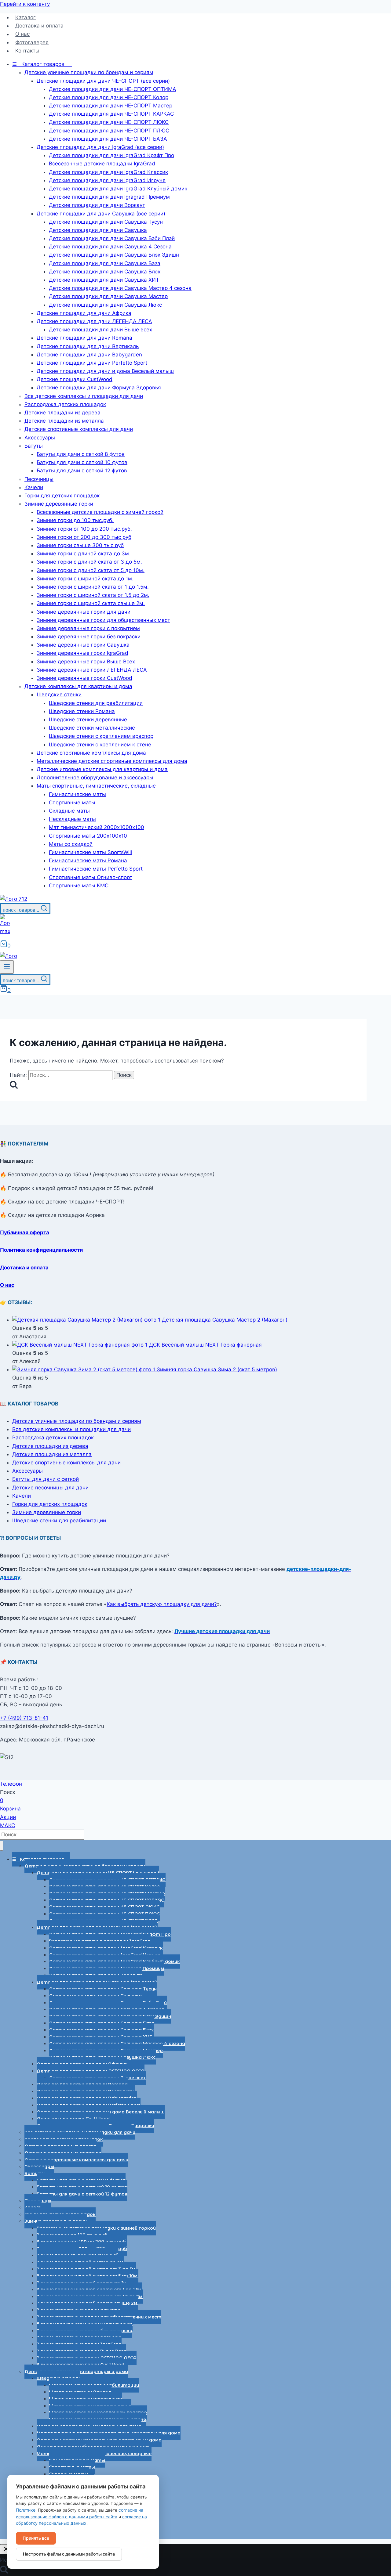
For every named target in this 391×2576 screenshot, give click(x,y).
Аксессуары (27, 1471)
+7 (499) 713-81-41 (24, 1718)
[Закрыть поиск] (6, 2549)
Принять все (36, 2538)
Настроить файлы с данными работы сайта (69, 2554)
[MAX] (5, 931)
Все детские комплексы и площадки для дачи (71, 1429)
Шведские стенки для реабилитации (59, 1521)
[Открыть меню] (7, 967)
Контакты (27, 51)
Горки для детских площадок (50, 1504)
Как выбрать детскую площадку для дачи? (162, 1604)
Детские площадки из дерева (50, 1446)
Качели (22, 1496)
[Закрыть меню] (2, 1846)
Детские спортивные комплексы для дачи (66, 1463)
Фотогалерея (32, 42)
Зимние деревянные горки (47, 1512)
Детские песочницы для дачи (50, 1488)
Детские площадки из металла (52, 1454)
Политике (26, 2510)
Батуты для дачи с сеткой (46, 1479)
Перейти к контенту (25, 4)
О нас (22, 34)
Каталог (26, 17)
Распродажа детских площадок (53, 1438)
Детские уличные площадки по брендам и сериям (77, 1421)
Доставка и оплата (39, 26)
